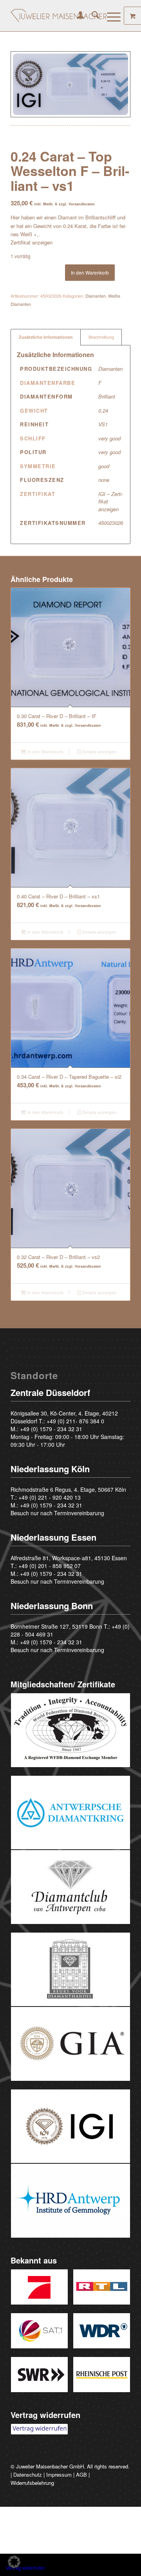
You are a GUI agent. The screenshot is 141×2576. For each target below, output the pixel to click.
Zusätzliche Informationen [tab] (46, 337)
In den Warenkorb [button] (45, 752)
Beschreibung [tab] (101, 337)
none (104, 480)
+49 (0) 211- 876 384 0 (75, 1421)
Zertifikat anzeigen (32, 242)
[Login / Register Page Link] (77, 16)
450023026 (111, 523)
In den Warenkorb (90, 272)
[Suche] (91, 16)
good (104, 466)
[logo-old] (59, 16)
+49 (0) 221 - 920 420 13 (50, 1497)
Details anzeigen (99, 752)
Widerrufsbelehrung (32, 2483)
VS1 (103, 424)
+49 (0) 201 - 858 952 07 (50, 1566)
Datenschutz (28, 2475)
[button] (14, 2562)
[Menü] (110, 16)
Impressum (59, 2475)
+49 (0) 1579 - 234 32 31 (51, 1429)
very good (109, 438)
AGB (81, 2475)
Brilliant (107, 396)
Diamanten (96, 296)
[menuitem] (77, 16)
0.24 (103, 410)
